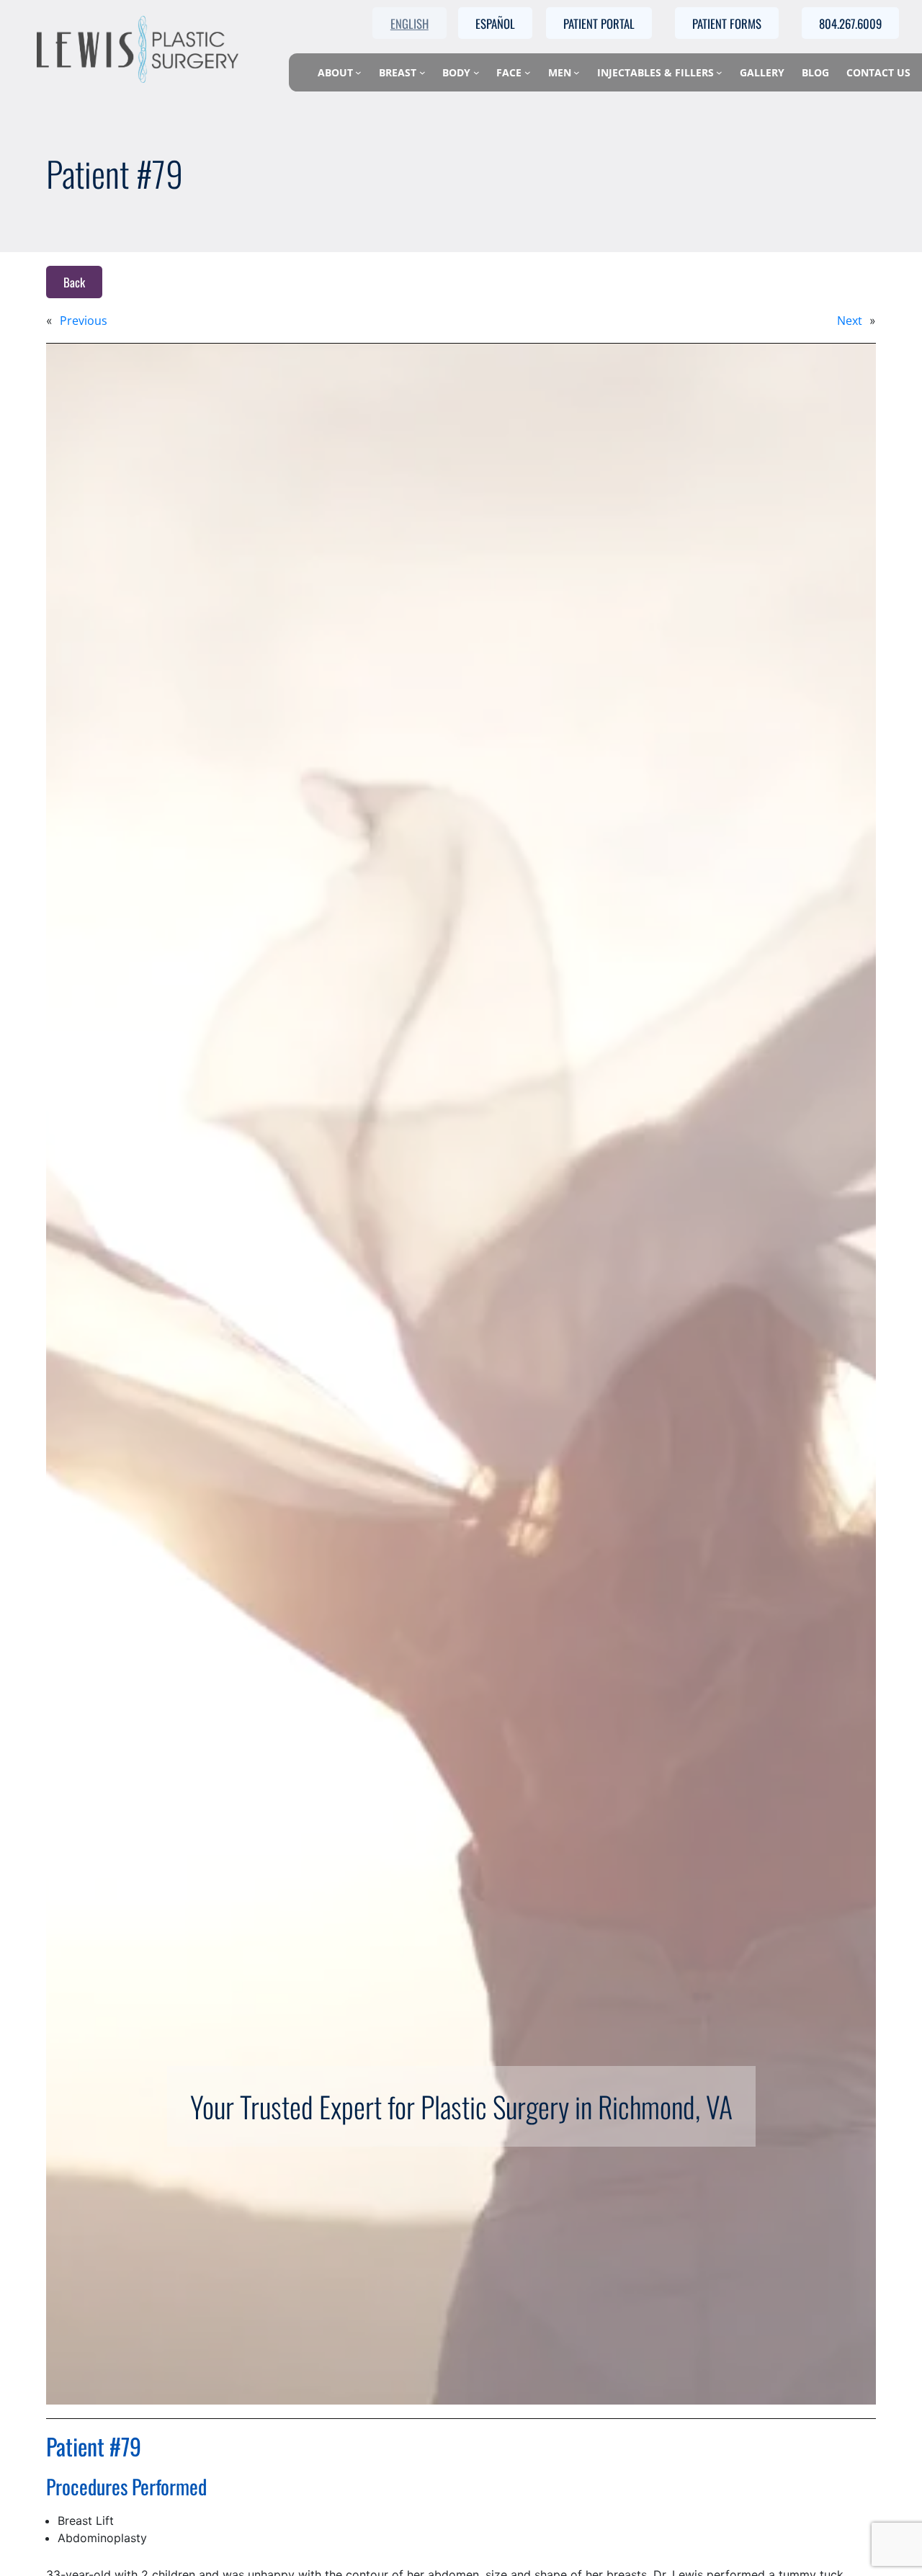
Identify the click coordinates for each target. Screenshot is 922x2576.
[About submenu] (358, 72)
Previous (84, 321)
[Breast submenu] (422, 72)
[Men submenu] (577, 72)
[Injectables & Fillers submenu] (719, 72)
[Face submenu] (528, 72)
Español (495, 23)
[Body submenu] (476, 72)
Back (74, 282)
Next (850, 321)
